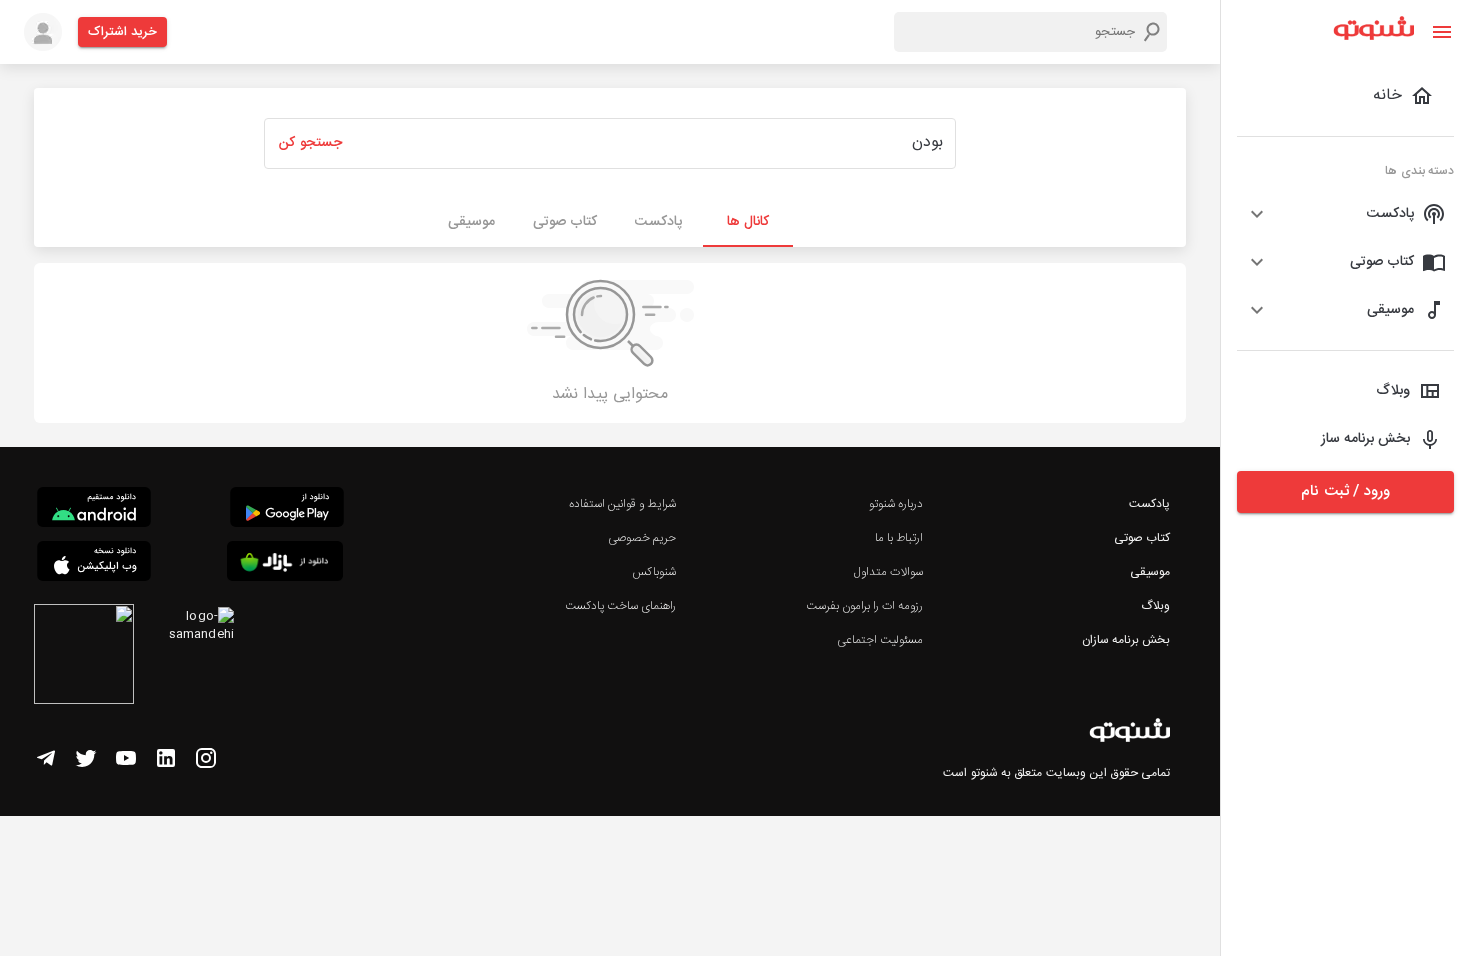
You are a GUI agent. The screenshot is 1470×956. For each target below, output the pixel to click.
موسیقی (1150, 572)
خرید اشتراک (122, 32)
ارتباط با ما (899, 538)
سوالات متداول (888, 572)
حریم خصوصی (642, 538)
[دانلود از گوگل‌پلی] (287, 510)
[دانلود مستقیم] (94, 510)
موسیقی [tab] (471, 222)
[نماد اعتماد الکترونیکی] (84, 657)
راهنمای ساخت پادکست (620, 606)
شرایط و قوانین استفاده (622, 504)
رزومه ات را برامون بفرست (865, 606)
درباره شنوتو (896, 504)
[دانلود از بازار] (285, 564)
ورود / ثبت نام (1345, 491)
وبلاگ (1155, 606)
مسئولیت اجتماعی (880, 640)
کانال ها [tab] (748, 222)
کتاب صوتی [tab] (565, 222)
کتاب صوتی (1142, 538)
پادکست (1149, 504)
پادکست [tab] (658, 222)
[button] (1345, 214)
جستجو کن (310, 143)
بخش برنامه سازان (1126, 640)
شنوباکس (654, 572)
